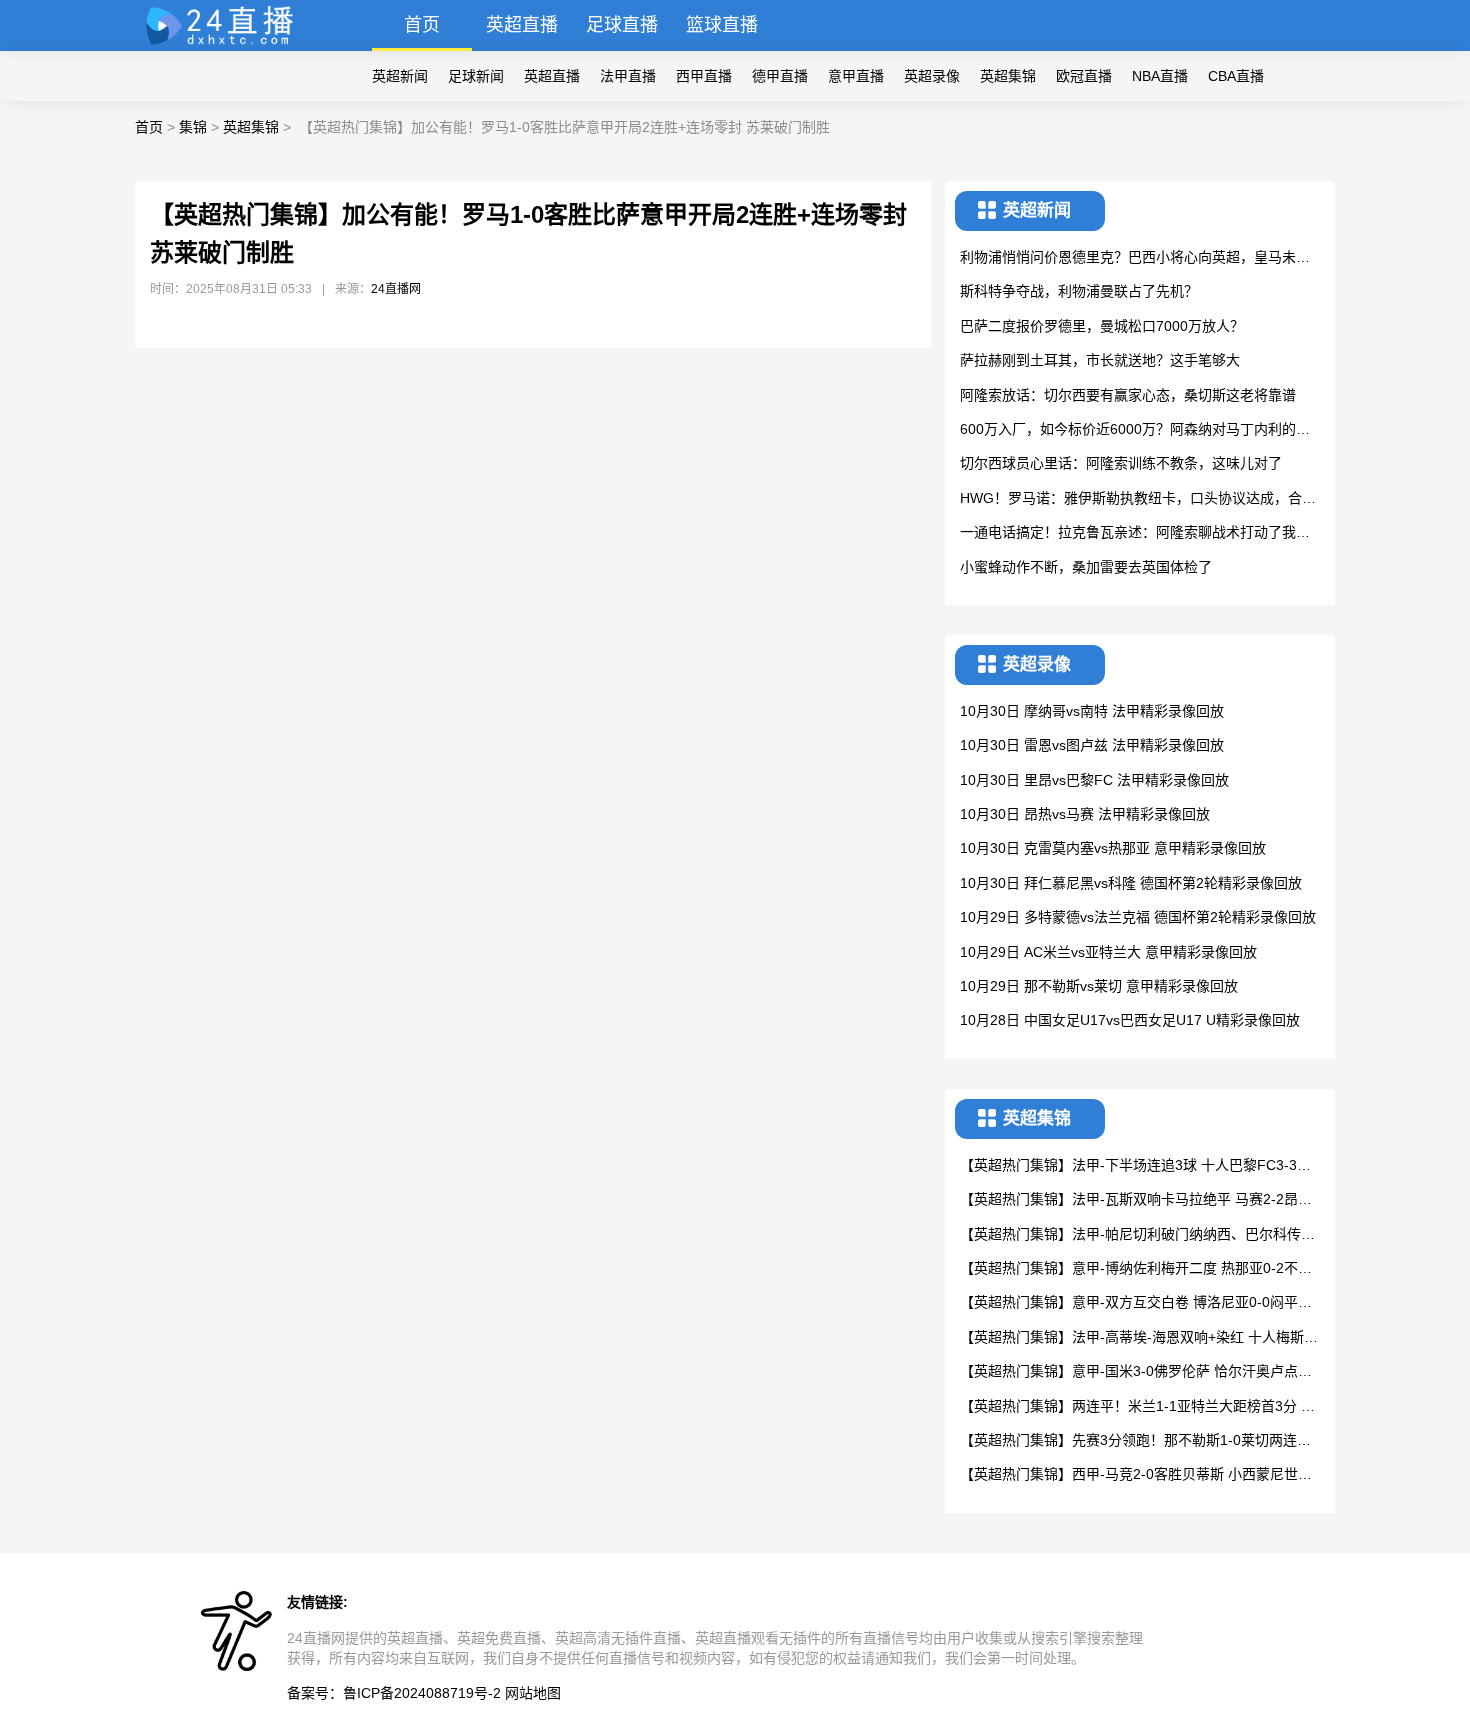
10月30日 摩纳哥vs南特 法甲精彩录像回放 (1092, 711)
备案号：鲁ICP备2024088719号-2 (394, 1693)
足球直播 (622, 25)
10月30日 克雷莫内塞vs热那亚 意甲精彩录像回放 (1113, 848)
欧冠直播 (1084, 76)
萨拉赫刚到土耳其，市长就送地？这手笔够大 (1100, 360)
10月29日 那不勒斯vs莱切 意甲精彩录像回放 (1099, 986)
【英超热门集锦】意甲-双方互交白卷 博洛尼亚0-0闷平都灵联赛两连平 (1136, 1303)
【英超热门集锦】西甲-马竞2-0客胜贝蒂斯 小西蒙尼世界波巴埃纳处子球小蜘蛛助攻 (1136, 1475)
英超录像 (932, 76)
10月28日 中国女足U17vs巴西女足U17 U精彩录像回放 (1130, 1020)
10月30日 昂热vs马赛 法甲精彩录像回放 (1085, 814)
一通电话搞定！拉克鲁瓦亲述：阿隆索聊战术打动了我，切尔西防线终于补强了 (1135, 533)
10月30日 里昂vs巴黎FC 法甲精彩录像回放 (1094, 780)
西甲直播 (704, 76)
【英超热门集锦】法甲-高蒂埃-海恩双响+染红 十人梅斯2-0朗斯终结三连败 (1138, 1338)
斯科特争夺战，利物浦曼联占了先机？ (1079, 291)
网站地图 (533, 1693)
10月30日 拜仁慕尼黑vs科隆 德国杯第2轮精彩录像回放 (1131, 883)
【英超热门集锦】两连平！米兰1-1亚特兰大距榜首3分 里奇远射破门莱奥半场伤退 (1137, 1407)
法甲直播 (628, 76)
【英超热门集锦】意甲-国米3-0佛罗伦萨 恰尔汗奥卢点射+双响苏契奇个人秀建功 (1136, 1372)
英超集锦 (1008, 76)
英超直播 (522, 25)
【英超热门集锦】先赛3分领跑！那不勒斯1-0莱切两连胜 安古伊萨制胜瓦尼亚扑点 (1135, 1441)
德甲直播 (780, 76)
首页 (422, 25)
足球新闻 (476, 76)
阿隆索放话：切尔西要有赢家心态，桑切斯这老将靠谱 (1128, 395)
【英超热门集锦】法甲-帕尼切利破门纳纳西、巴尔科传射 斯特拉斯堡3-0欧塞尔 (1137, 1235)
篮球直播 (722, 25)
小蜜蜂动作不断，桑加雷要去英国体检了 (1086, 567)
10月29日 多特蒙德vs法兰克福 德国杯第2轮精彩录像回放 (1138, 917)
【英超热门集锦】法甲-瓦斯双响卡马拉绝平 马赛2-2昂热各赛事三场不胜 (1136, 1200)
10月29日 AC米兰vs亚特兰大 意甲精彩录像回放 (1108, 952)
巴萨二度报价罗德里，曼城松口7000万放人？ (1102, 326)
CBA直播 (1236, 76)
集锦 (193, 127)
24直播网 (396, 289)
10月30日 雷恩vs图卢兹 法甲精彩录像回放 (1092, 745)
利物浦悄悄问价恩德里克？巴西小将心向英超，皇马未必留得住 (1135, 258)
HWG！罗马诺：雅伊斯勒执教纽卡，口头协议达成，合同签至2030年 (1138, 499)
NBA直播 (1160, 76)
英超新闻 (400, 76)
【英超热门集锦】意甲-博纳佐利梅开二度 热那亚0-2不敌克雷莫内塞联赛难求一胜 (1136, 1269)
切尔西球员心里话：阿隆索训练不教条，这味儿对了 (1121, 463)
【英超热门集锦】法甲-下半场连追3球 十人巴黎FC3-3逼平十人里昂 (1135, 1166)
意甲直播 (856, 76)
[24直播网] (228, 45)
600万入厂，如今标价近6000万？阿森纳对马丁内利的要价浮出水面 (1135, 430)
